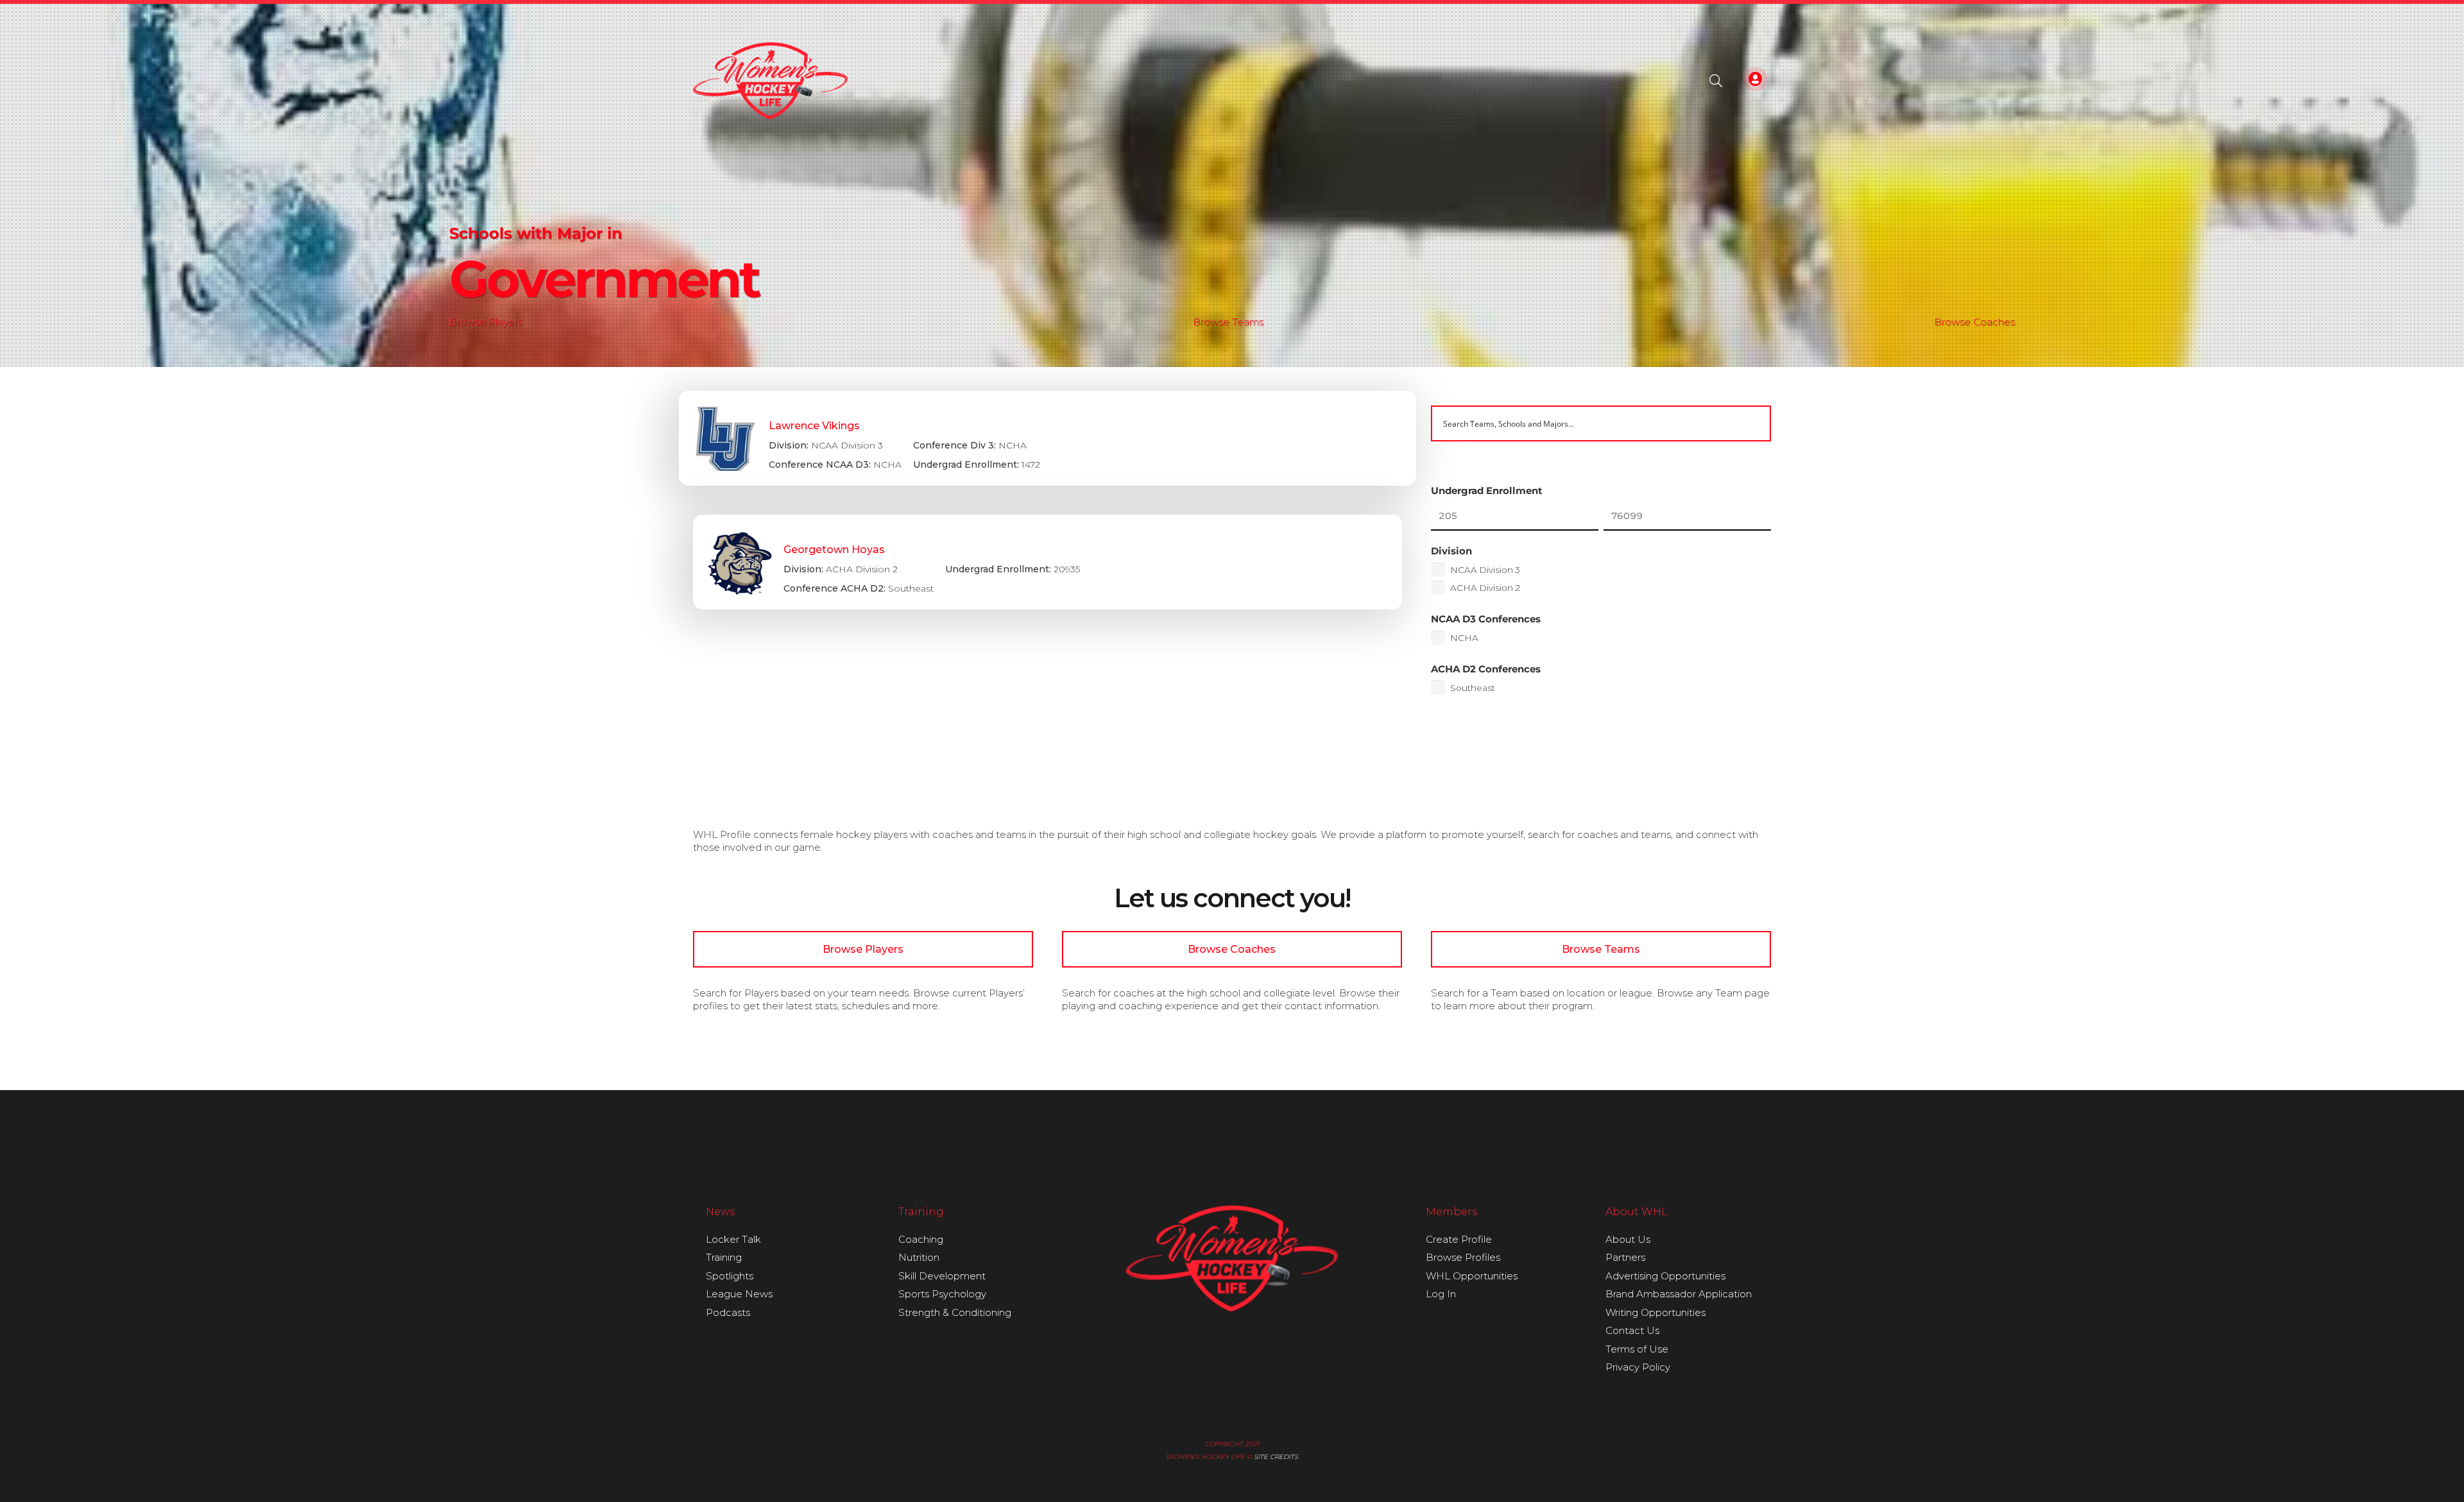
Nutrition (919, 1257)
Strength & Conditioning (955, 1312)
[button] (1716, 81)
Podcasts (728, 1312)
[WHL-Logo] (770, 81)
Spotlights (730, 1276)
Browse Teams (1228, 322)
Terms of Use (1637, 1349)
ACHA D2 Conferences (1486, 669)
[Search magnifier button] (1753, 423)
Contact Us (1632, 1330)
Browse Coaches (1974, 322)
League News (739, 1294)
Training (724, 1257)
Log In (1441, 1294)
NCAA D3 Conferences (1486, 619)
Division (1451, 551)
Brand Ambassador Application (1679, 1294)
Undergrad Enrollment (1487, 491)
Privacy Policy (1638, 1367)
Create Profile (1459, 1239)
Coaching (921, 1239)
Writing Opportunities (1656, 1312)
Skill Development (942, 1276)
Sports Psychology (942, 1294)
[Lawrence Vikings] (1048, 438)
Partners (1625, 1257)
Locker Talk (733, 1239)
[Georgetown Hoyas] (1048, 562)
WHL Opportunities (1472, 1276)
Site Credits (1276, 1457)
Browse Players (486, 322)
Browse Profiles (1463, 1257)
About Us (1628, 1239)
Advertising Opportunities (1665, 1276)
